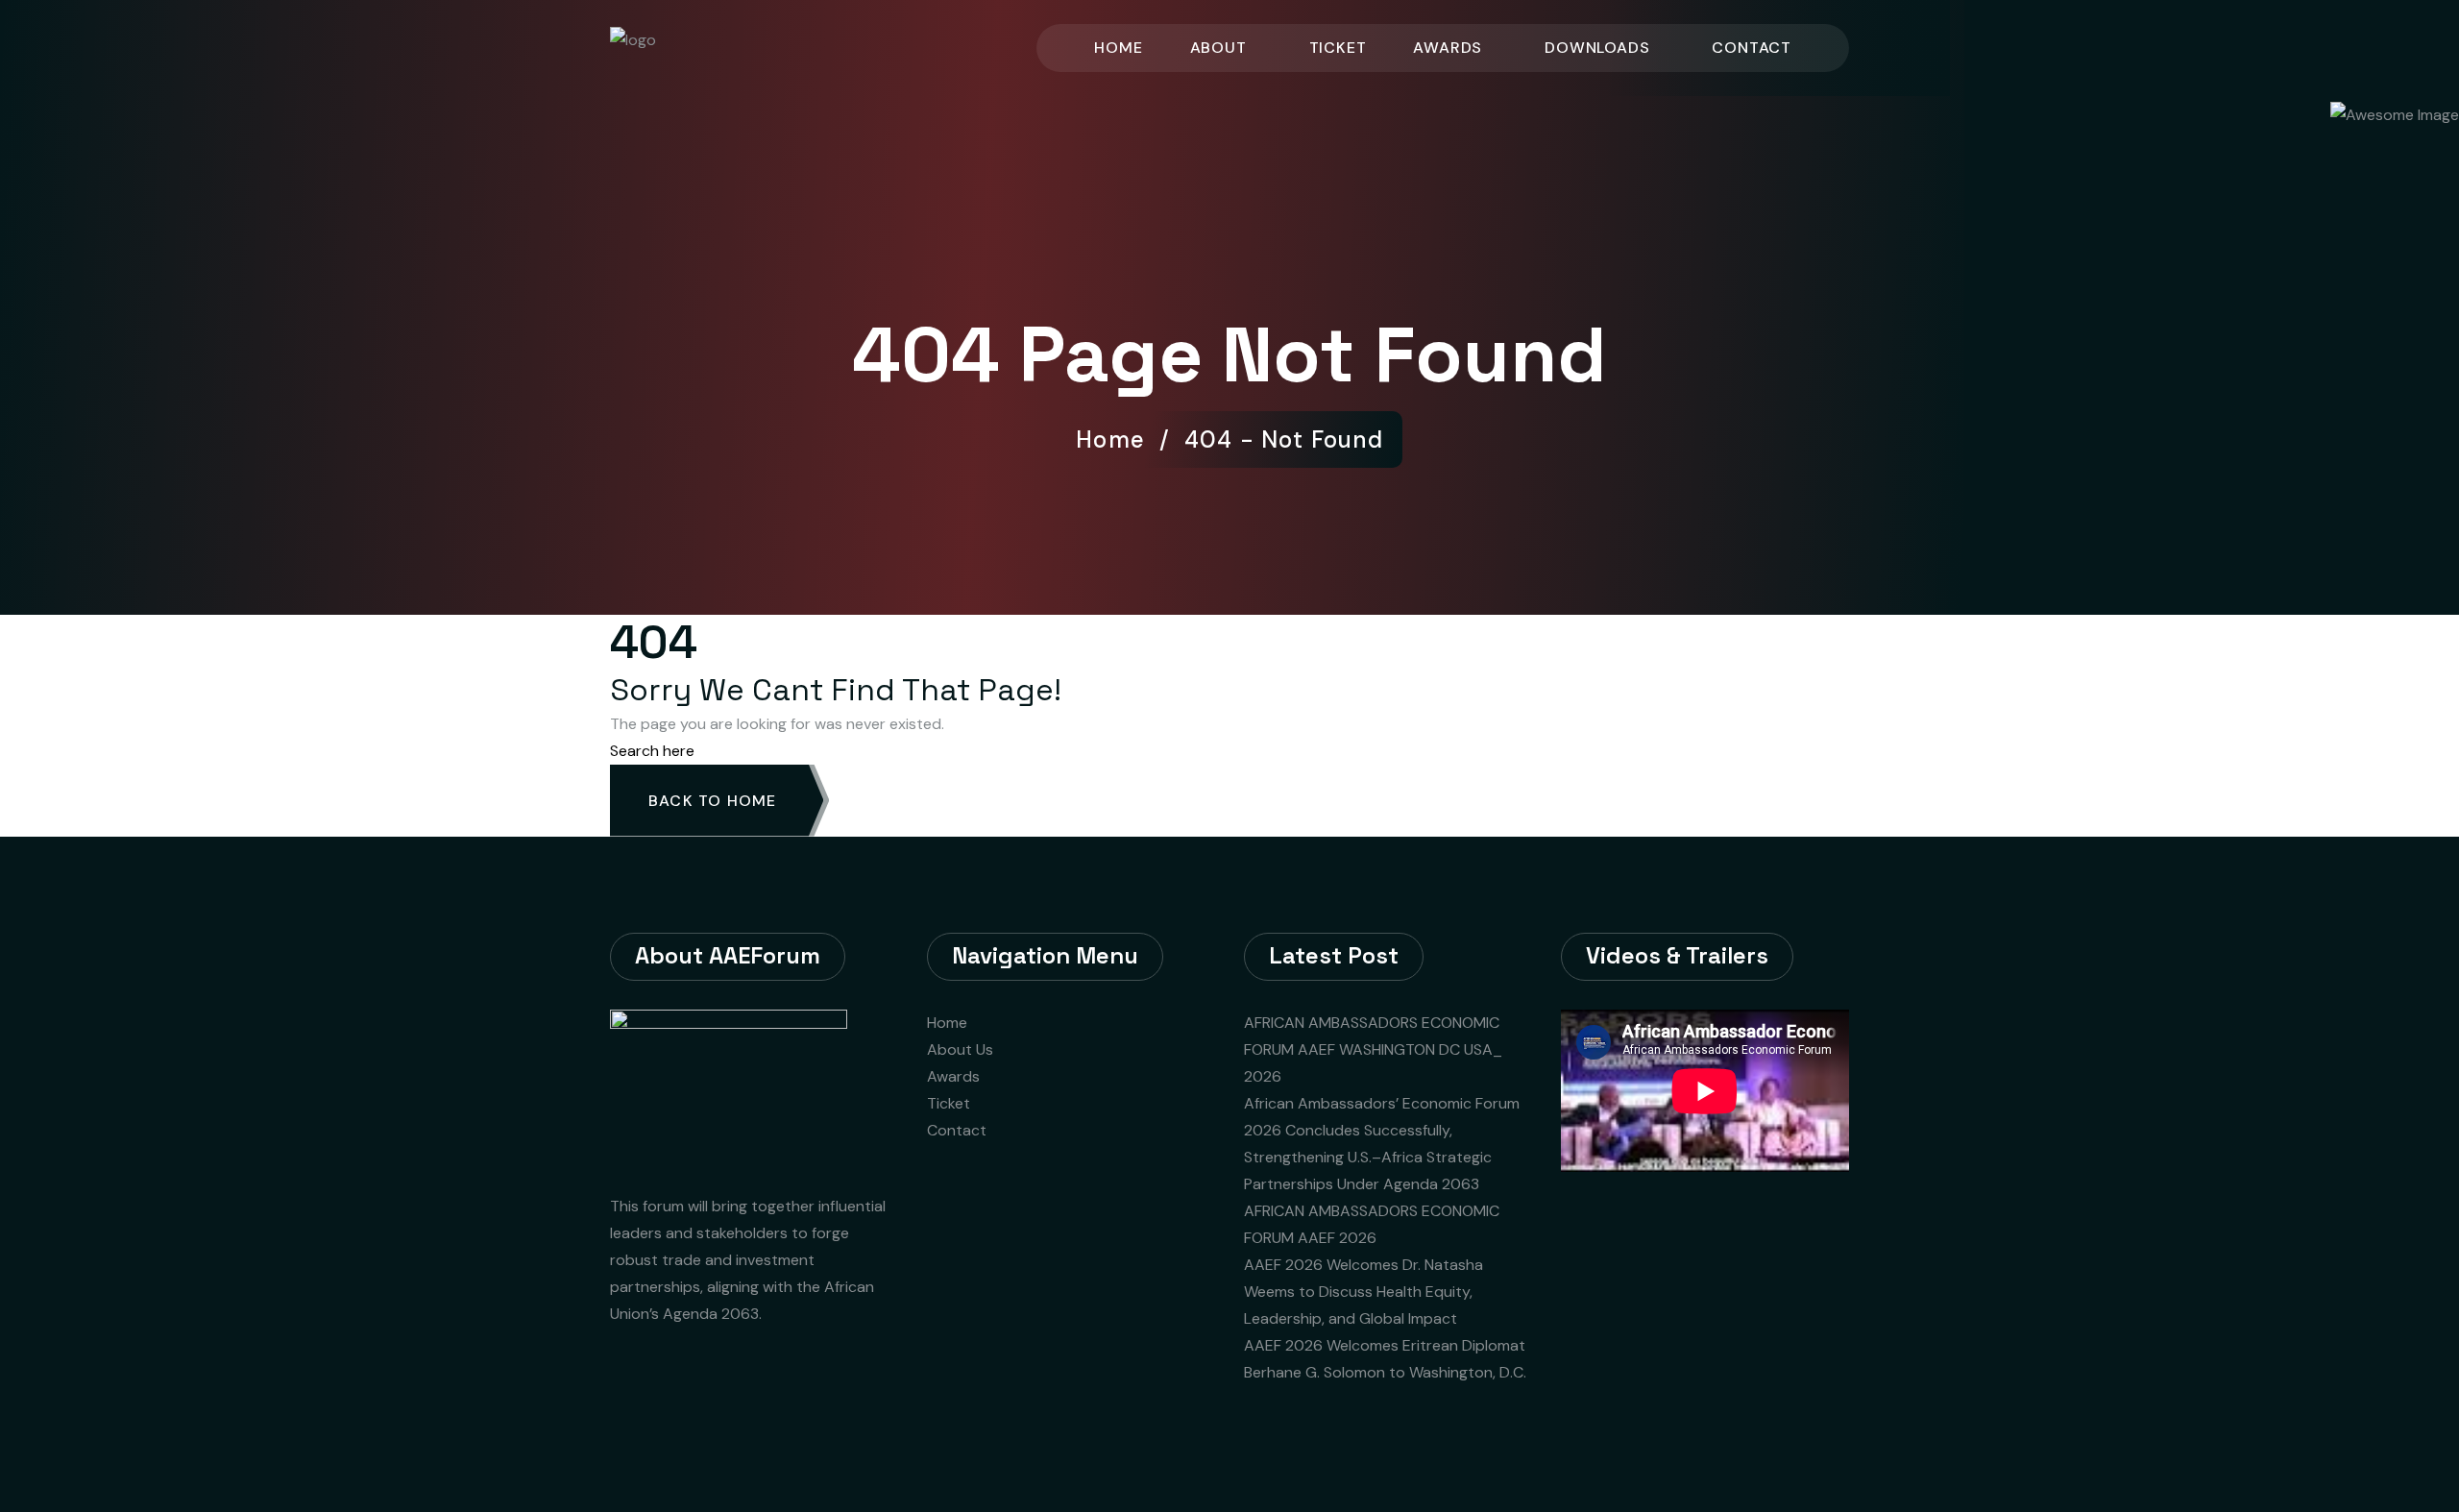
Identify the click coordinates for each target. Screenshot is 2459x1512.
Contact (1752, 48)
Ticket (1338, 48)
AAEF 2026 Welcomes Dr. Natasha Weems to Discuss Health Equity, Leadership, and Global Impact (1363, 1292)
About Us (960, 1049)
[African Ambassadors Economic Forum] (695, 47)
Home (1118, 48)
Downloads (1597, 48)
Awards (1448, 48)
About (1218, 48)
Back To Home (712, 801)
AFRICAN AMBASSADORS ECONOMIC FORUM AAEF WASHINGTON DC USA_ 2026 (1373, 1049)
